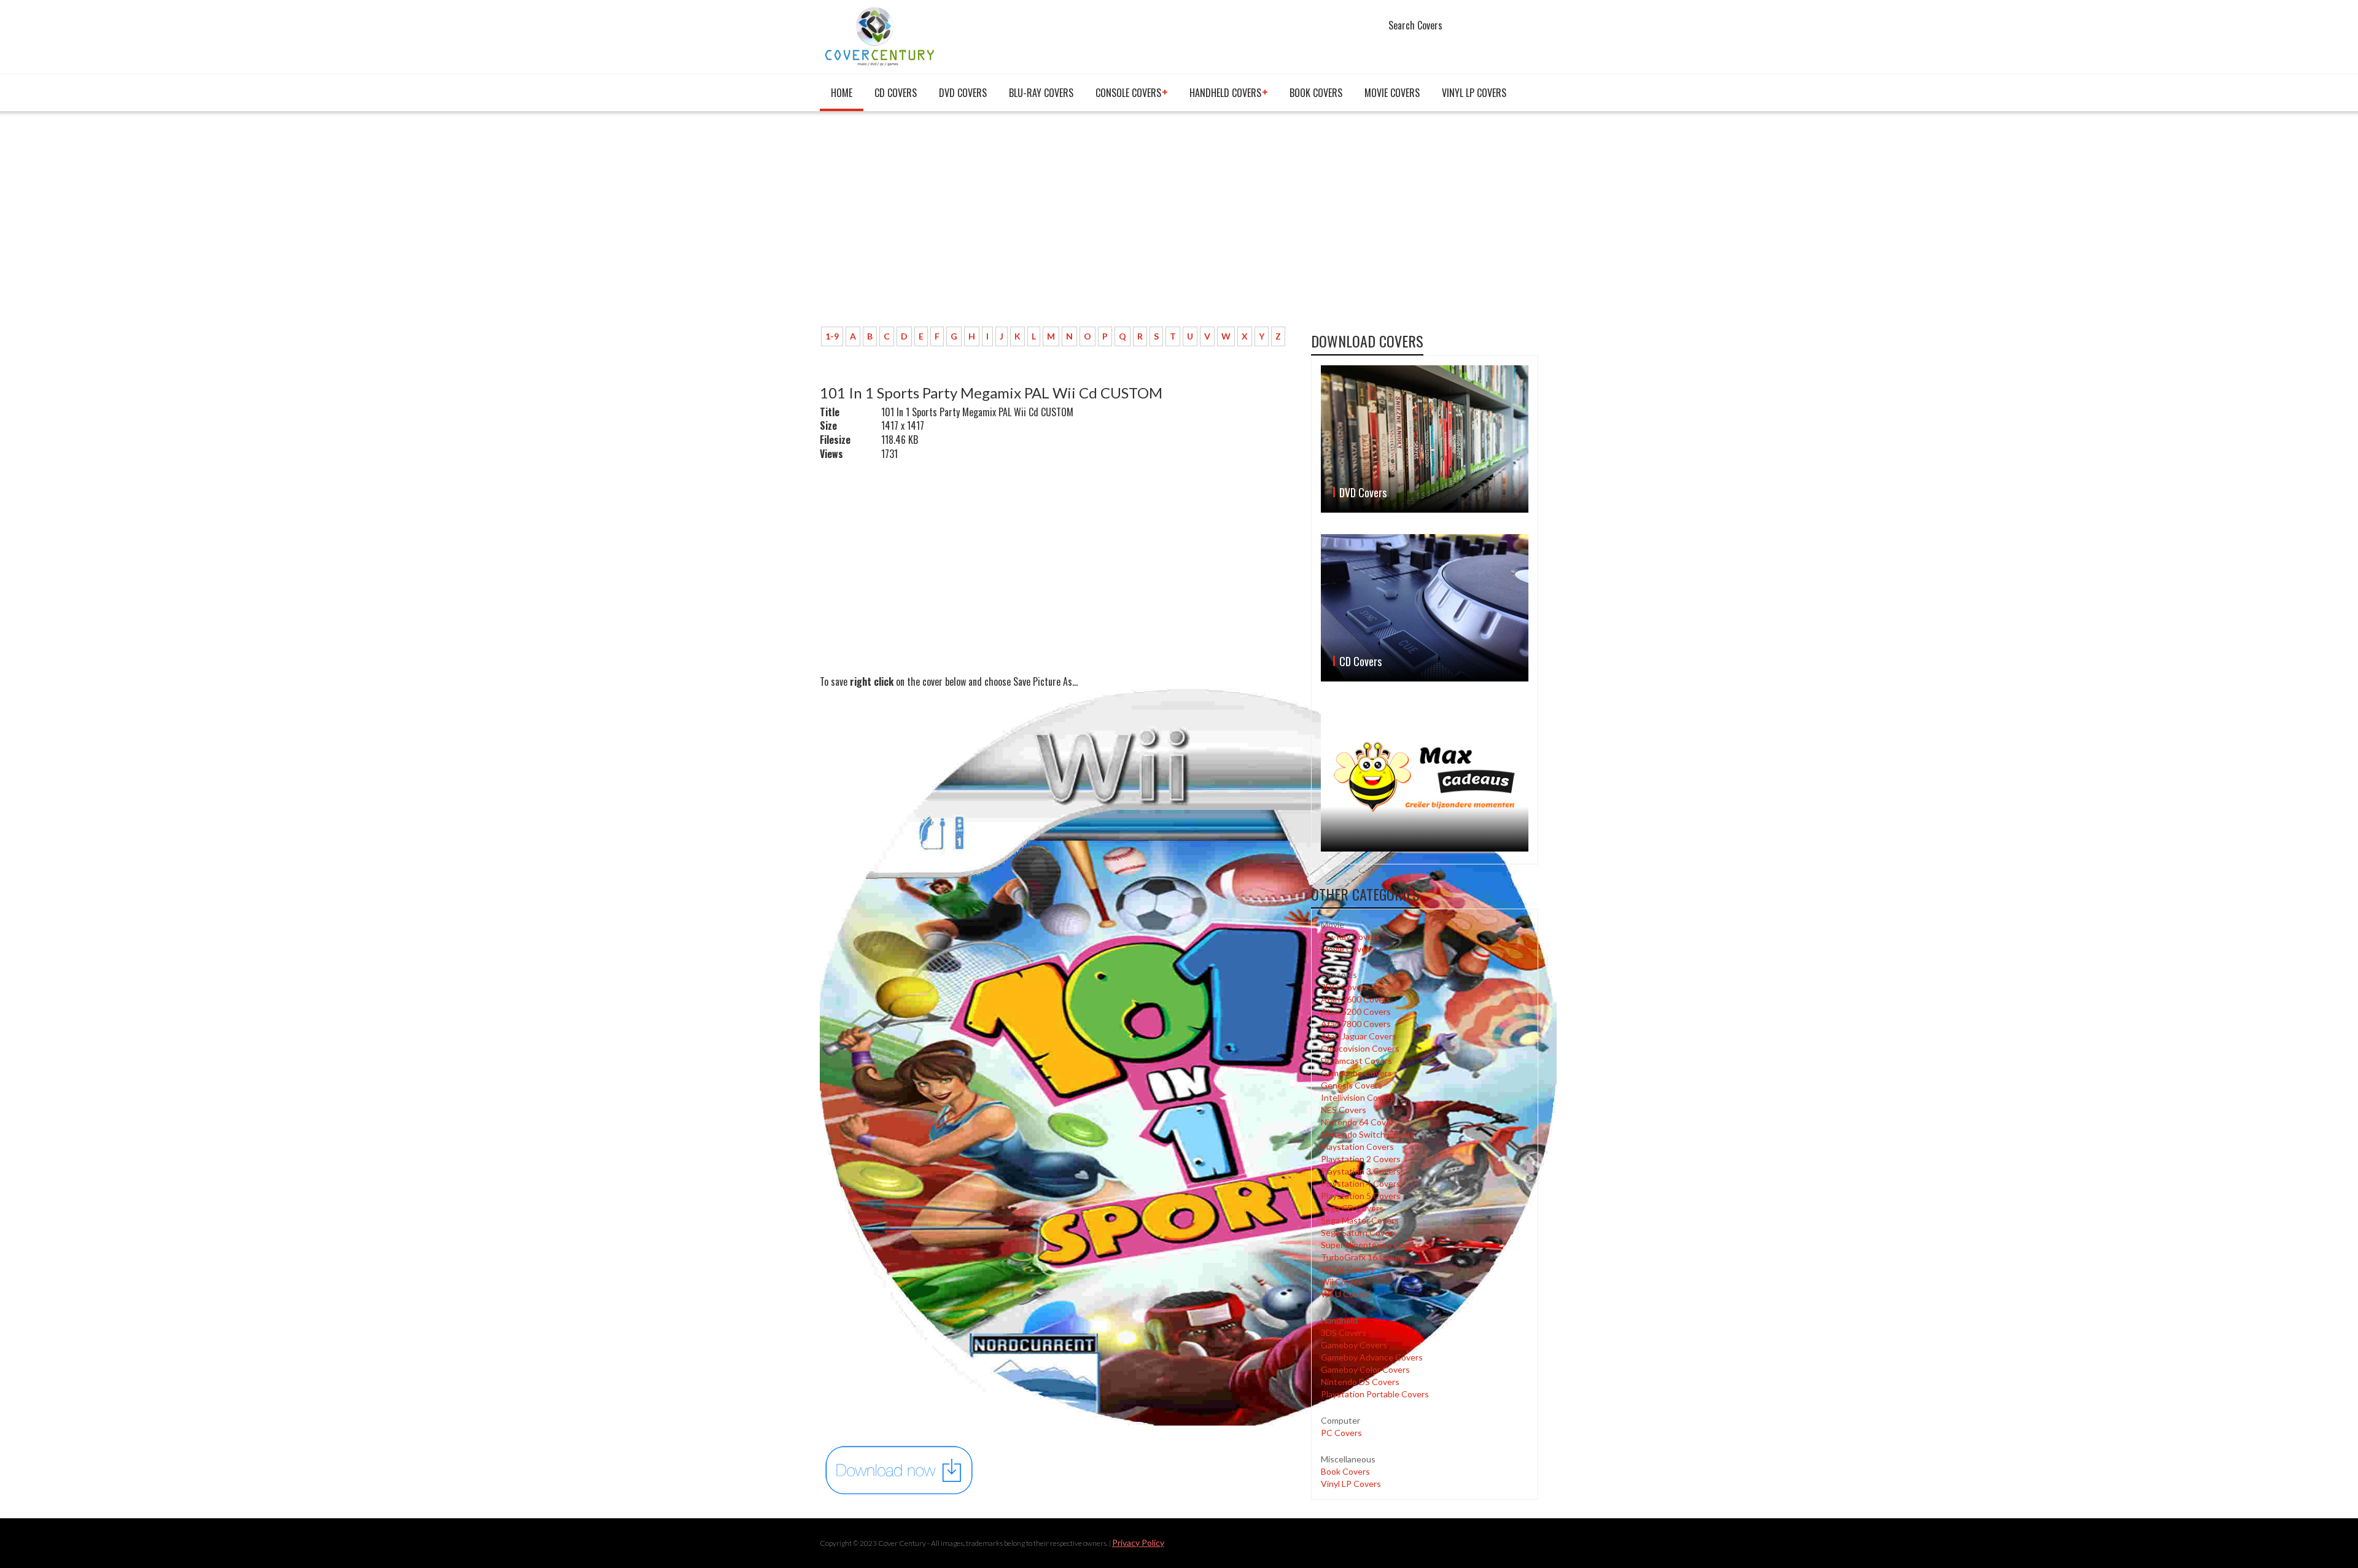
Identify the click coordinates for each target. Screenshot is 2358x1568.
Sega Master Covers (1360, 1220)
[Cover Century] (881, 36)
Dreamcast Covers (1356, 1061)
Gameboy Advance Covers (1372, 1357)
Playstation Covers (1357, 1147)
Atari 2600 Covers (1356, 999)
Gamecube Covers (1356, 1073)
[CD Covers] (1425, 608)
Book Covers (1316, 93)
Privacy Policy (1138, 1543)
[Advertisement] (1056, 225)
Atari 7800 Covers (1356, 1024)
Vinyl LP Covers (1474, 93)
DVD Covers (963, 93)
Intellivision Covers (1358, 1097)
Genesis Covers (1352, 1085)
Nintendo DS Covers (1360, 1382)
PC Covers (1341, 1433)
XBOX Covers (1348, 1269)
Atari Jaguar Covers (1359, 1036)
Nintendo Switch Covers (1368, 1134)
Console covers (1128, 93)
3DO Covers (1345, 987)
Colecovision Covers (1360, 1048)
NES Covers (1344, 1110)
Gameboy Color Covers (1365, 1369)
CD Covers (896, 93)
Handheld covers (1225, 93)
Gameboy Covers (1354, 1345)
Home (842, 93)
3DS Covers (1344, 1333)
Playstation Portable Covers (1375, 1394)
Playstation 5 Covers (1361, 1196)
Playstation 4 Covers (1361, 1183)
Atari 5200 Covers (1356, 1011)
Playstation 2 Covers (1361, 1159)
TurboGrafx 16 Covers (1364, 1257)
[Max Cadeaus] (1425, 777)
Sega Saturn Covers (1359, 1232)
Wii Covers (1342, 1282)
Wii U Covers (1346, 1294)
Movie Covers (1392, 93)
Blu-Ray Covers (1041, 93)
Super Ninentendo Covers (1371, 1245)
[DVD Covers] (1425, 439)
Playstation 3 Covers (1361, 1171)
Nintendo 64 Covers (1360, 1122)
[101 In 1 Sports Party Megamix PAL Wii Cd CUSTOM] (900, 1469)
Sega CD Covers (1352, 1208)
